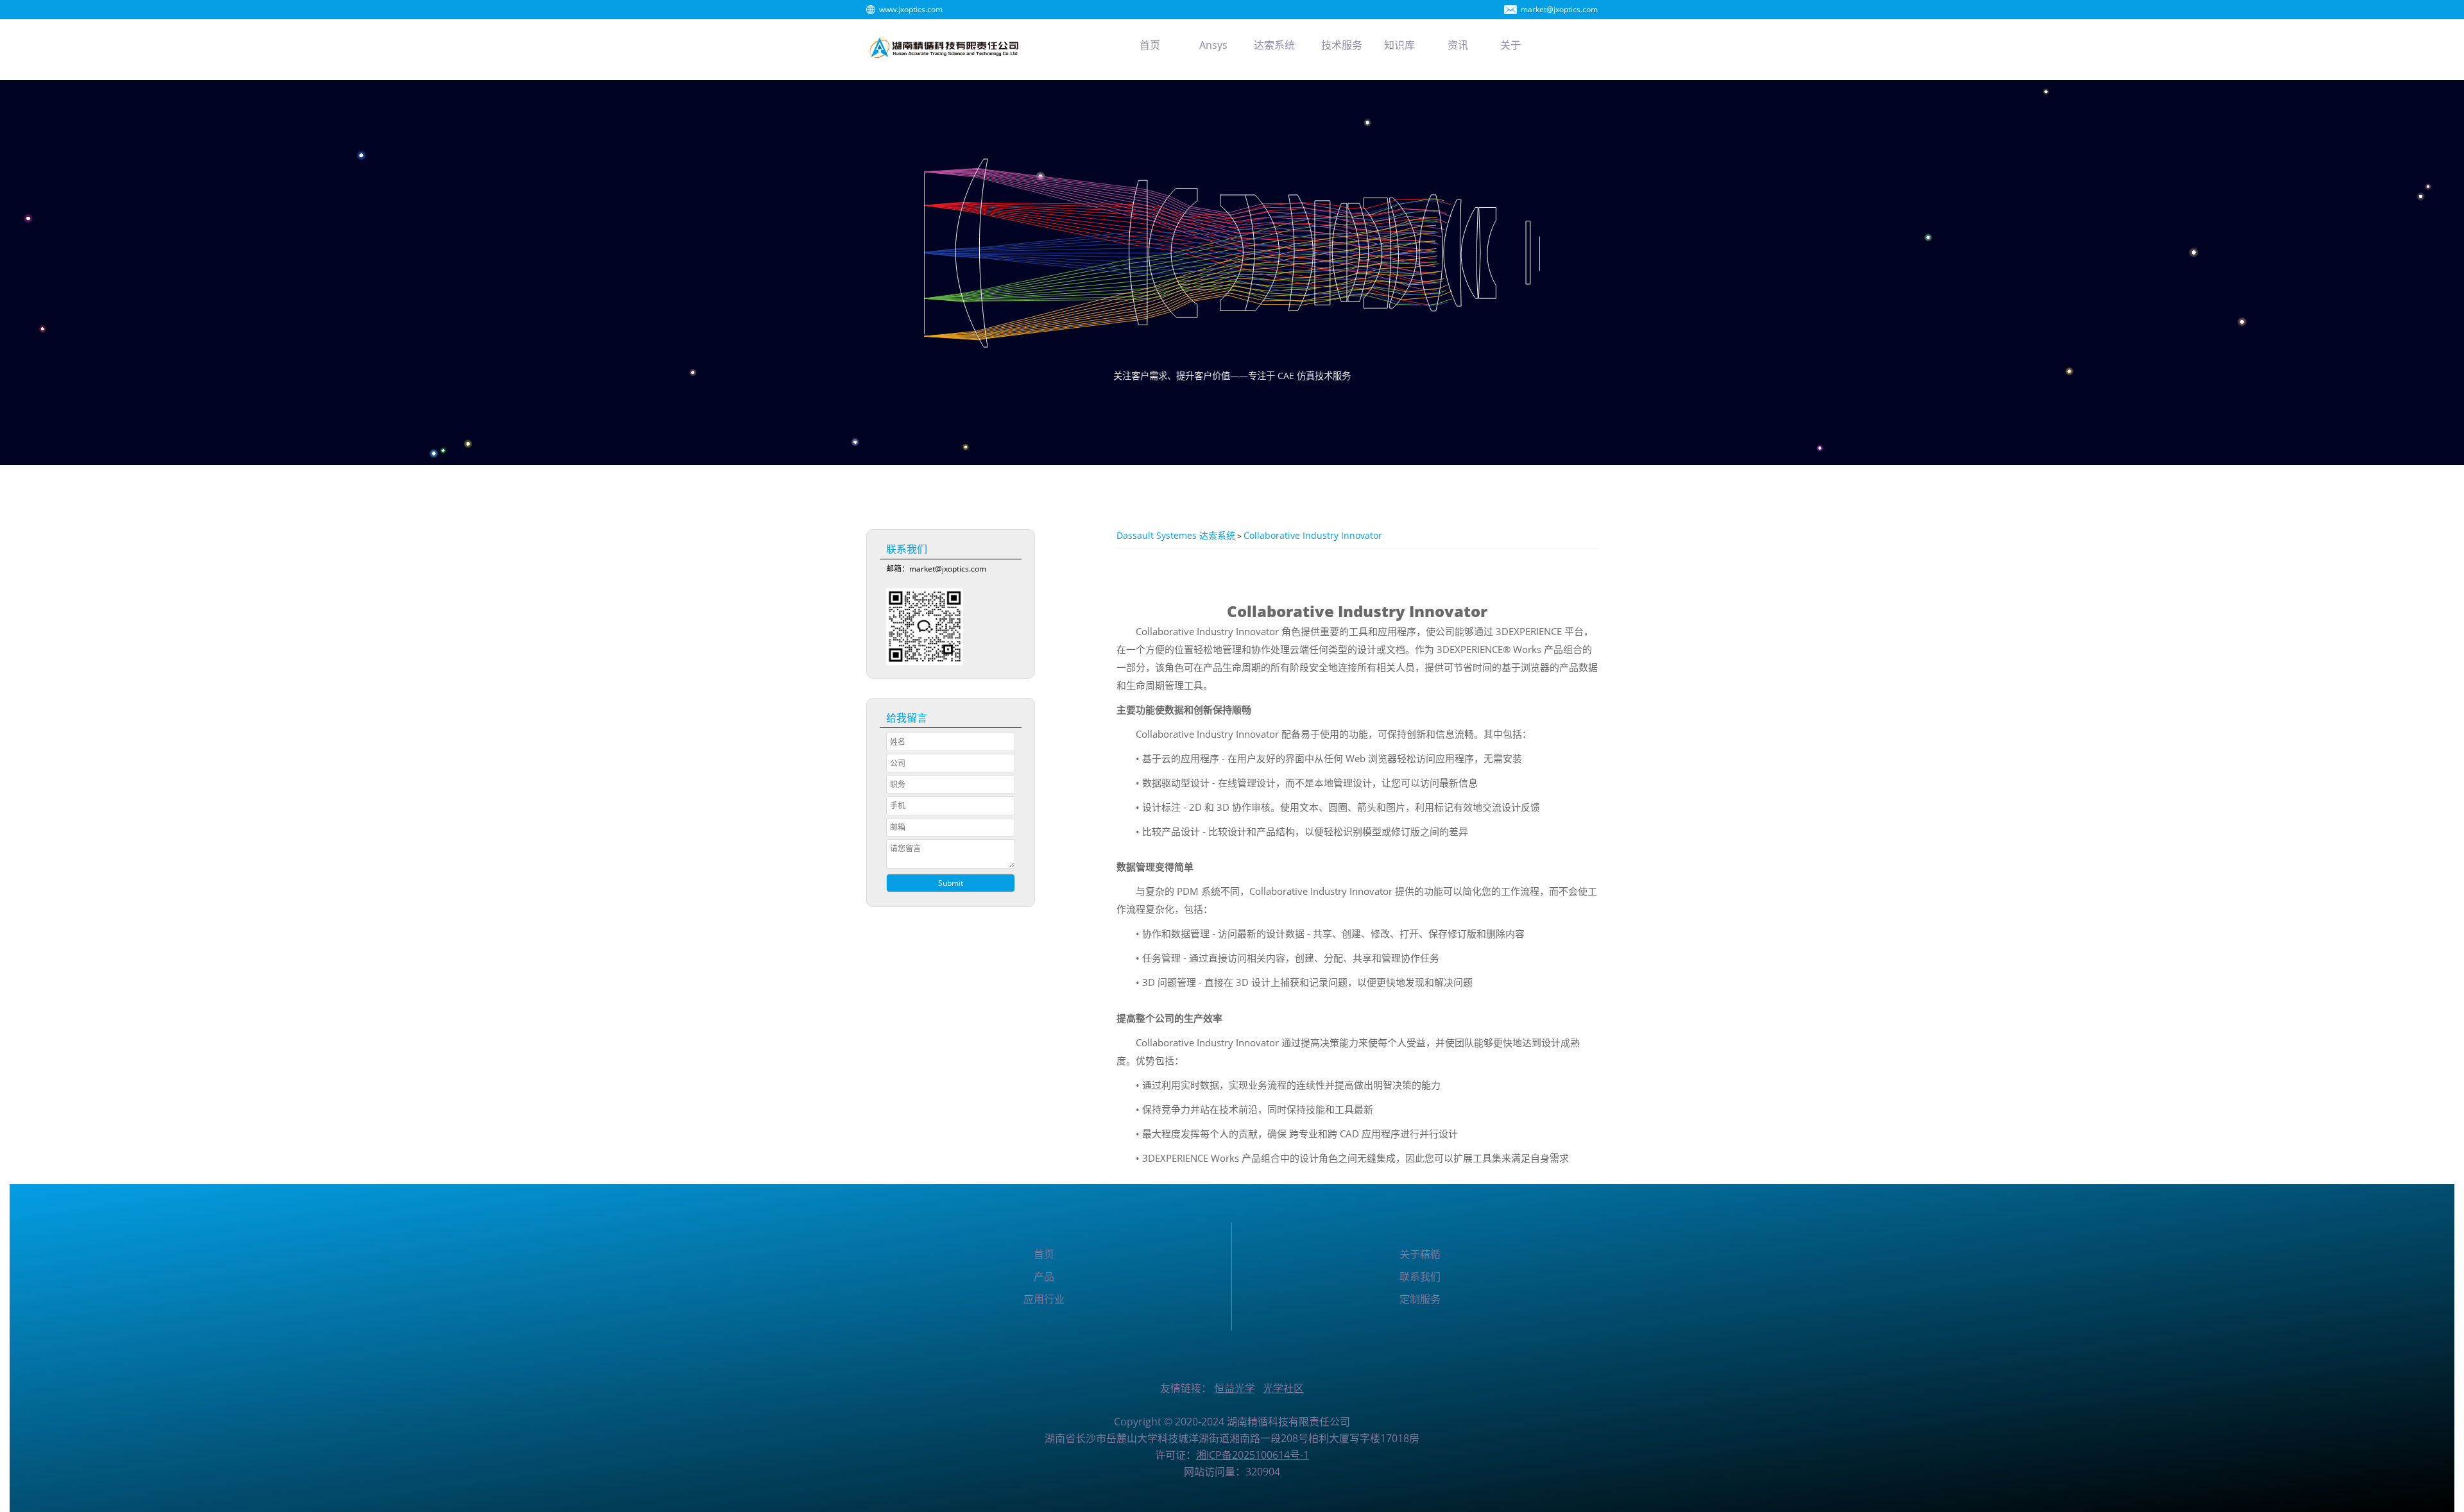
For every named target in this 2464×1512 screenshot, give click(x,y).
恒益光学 (1235, 1388)
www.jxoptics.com (911, 9)
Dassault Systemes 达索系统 (1176, 535)
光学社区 (1283, 1388)
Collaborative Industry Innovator (1313, 535)
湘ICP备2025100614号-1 (1253, 1455)
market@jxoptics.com (1559, 9)
